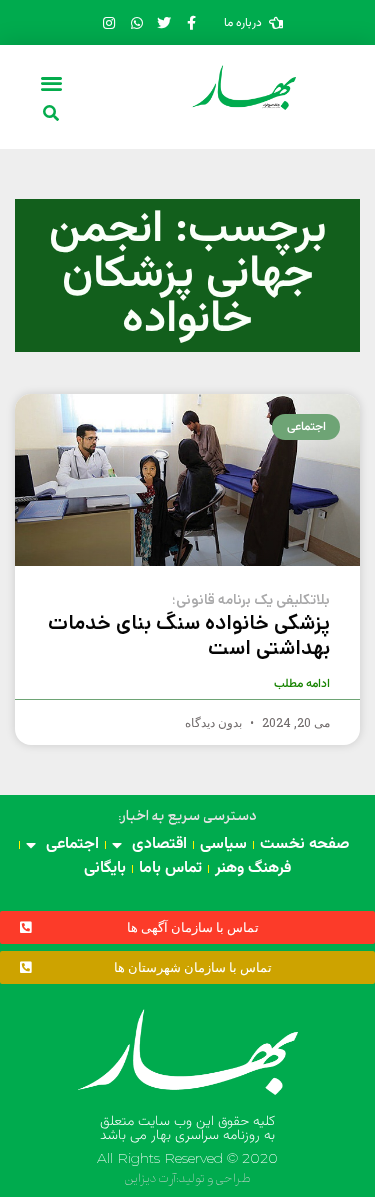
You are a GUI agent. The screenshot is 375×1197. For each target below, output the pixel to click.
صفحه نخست (305, 845)
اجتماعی (72, 845)
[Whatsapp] (136, 23)
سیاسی (223, 845)
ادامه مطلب (302, 684)
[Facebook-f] (191, 23)
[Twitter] (164, 23)
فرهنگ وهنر (253, 869)
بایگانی (105, 869)
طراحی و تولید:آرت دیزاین (187, 1179)
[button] (51, 82)
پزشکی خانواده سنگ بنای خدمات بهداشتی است (189, 626)
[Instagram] (109, 23)
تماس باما (170, 869)
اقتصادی (159, 845)
